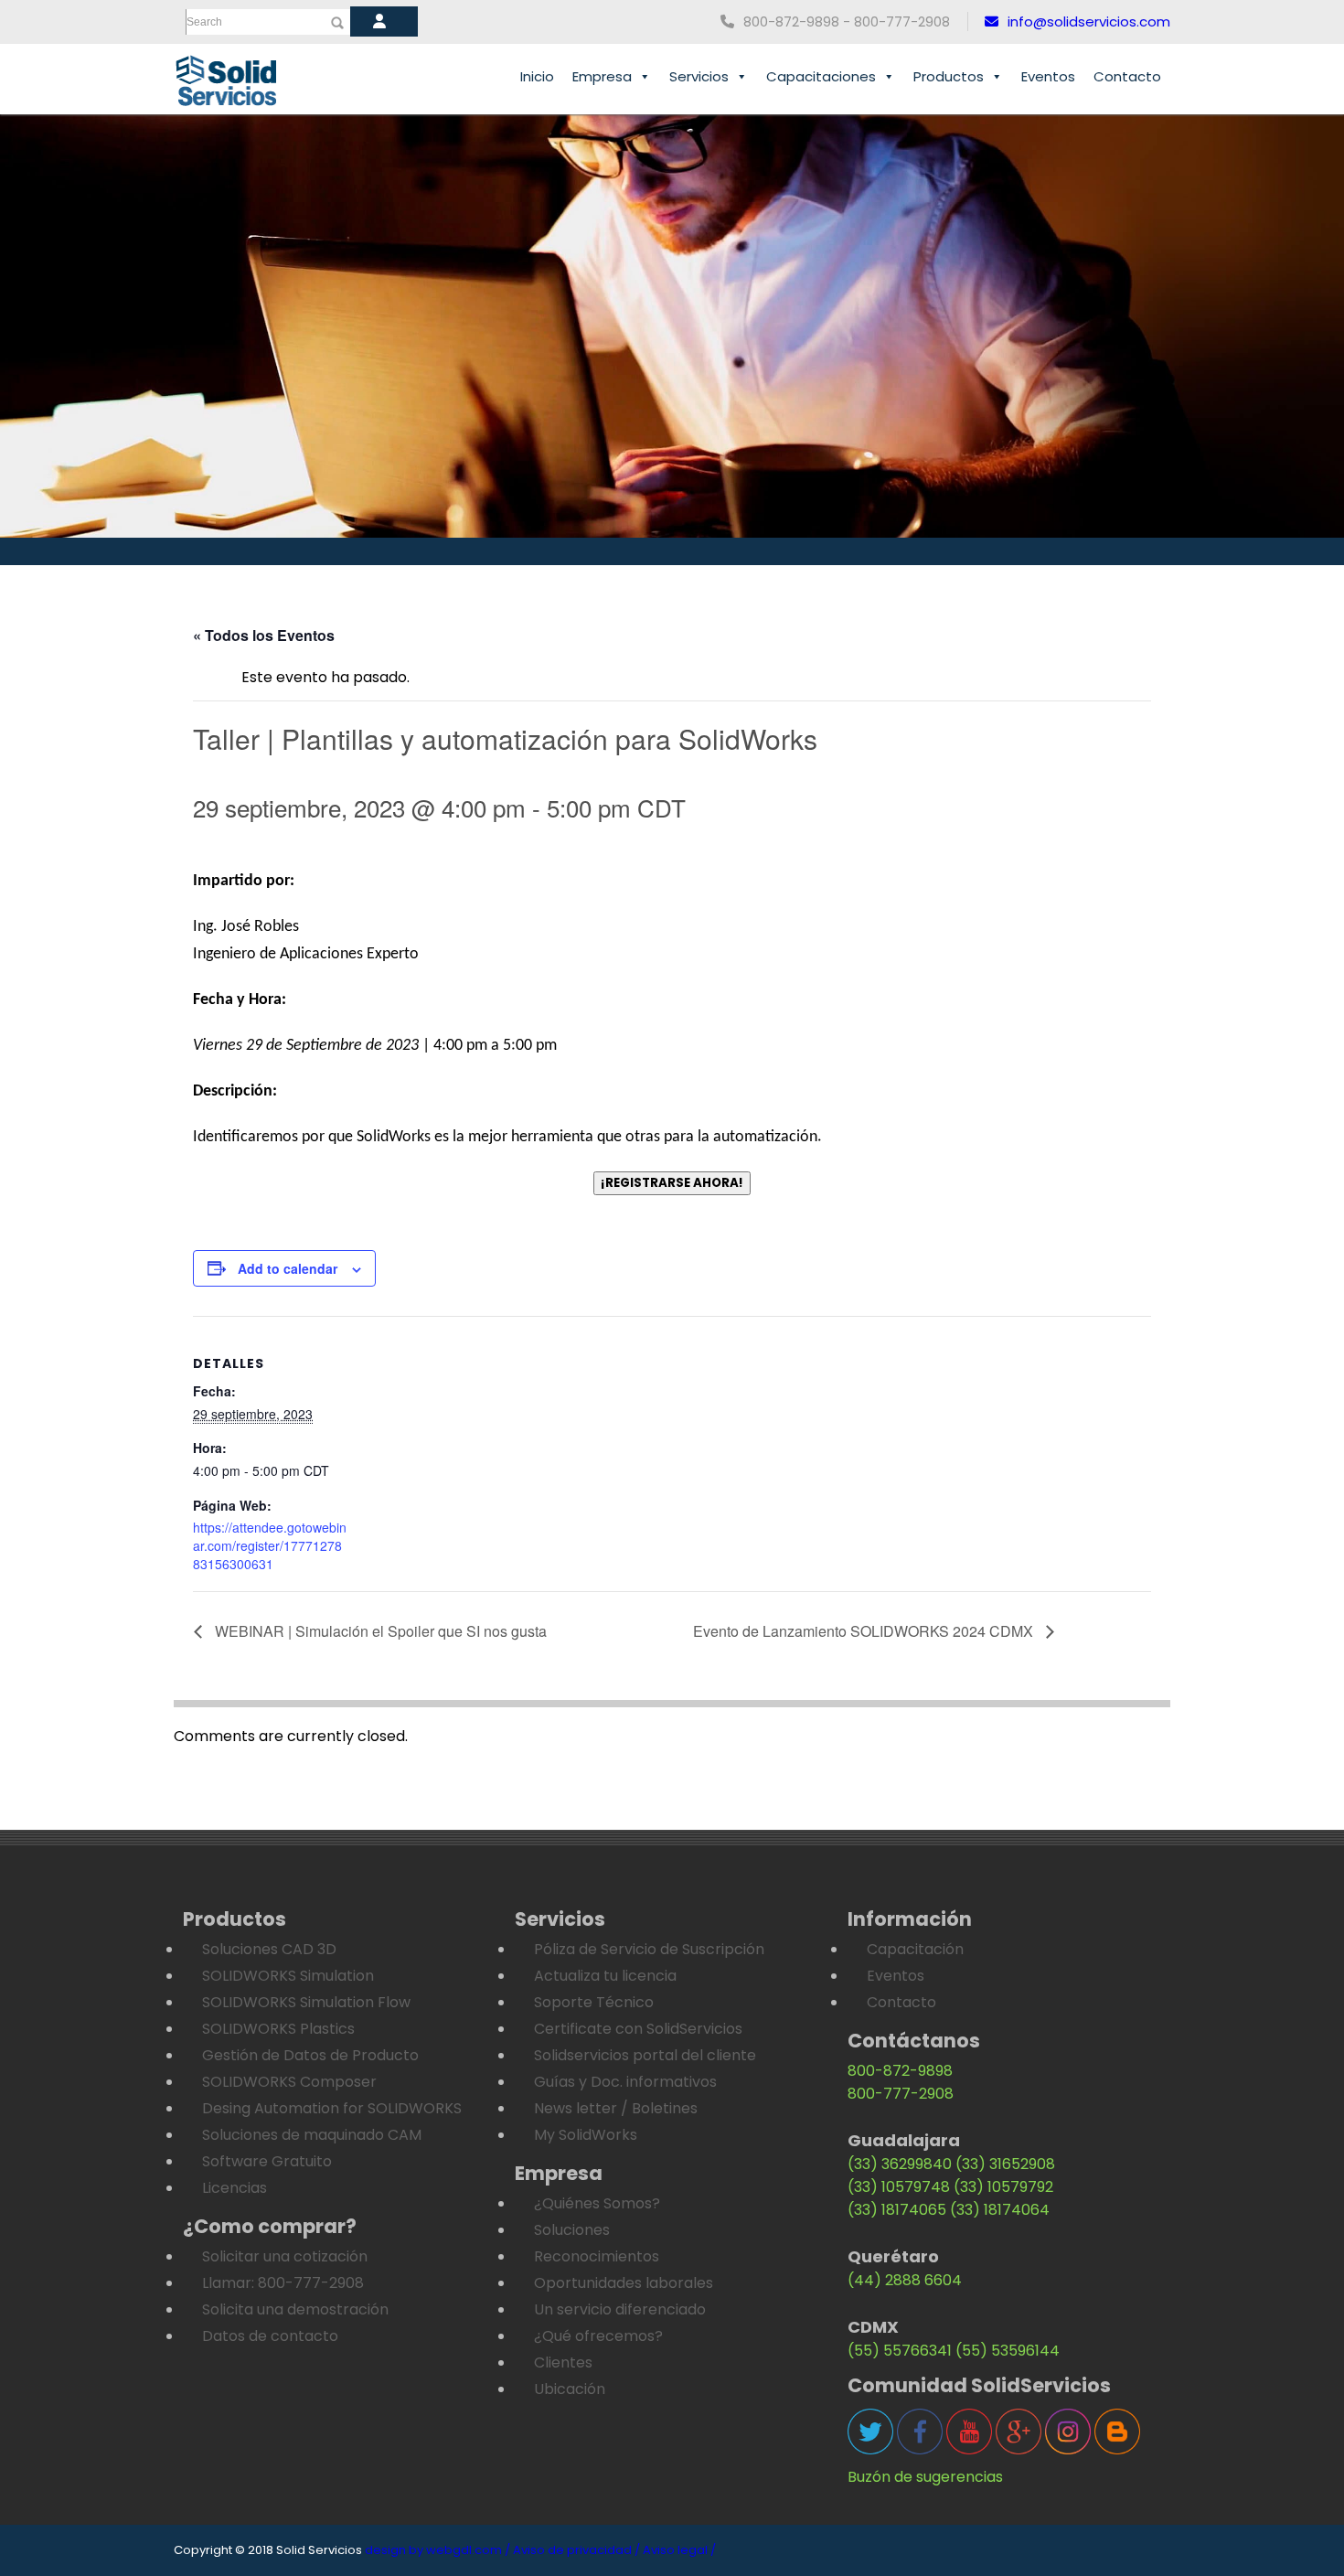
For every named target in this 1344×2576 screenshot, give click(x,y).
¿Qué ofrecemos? (598, 2336)
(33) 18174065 (897, 2210)
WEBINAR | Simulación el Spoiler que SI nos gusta (379, 1631)
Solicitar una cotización (285, 2256)
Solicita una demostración (295, 2309)
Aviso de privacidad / (576, 2550)
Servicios (699, 76)
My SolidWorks (586, 2135)
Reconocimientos (597, 2256)
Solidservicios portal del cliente (645, 2055)
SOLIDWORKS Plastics (278, 2029)
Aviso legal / (679, 2550)
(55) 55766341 (900, 2351)
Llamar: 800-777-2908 (283, 2283)
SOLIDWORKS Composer (289, 2082)
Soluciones (572, 2230)
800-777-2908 (901, 2094)
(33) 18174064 (1000, 2210)
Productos (949, 76)
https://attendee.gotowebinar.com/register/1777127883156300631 (270, 1545)
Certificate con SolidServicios (638, 2029)
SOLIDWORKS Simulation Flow (306, 2002)
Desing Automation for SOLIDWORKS (332, 2108)
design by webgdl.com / (437, 2550)
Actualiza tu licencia (605, 1976)
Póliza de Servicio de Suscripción (649, 1949)
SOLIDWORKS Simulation (288, 1976)
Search (204, 22)
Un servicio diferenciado (620, 2309)
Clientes (563, 2362)
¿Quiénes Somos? (597, 2203)
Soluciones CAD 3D (269, 1949)
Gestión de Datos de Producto (310, 2055)
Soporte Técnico (594, 2002)
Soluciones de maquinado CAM (312, 2135)
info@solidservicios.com (1089, 21)
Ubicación (570, 2389)
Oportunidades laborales (624, 2283)
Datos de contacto (270, 2336)
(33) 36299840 (900, 2164)
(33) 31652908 (1005, 2164)
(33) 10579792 (1003, 2187)
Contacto (1127, 76)
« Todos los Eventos (264, 635)
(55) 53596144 (1008, 2351)
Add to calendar (288, 1268)
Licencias (235, 2188)
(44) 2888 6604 (905, 2280)
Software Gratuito (267, 2161)
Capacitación (915, 1949)
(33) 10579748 (899, 2187)
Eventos (1048, 76)
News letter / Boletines (616, 2108)
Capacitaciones (821, 76)
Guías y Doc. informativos (625, 2082)
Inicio (537, 76)
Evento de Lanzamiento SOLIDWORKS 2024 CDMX (865, 1631)
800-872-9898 (900, 2071)
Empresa (602, 76)
